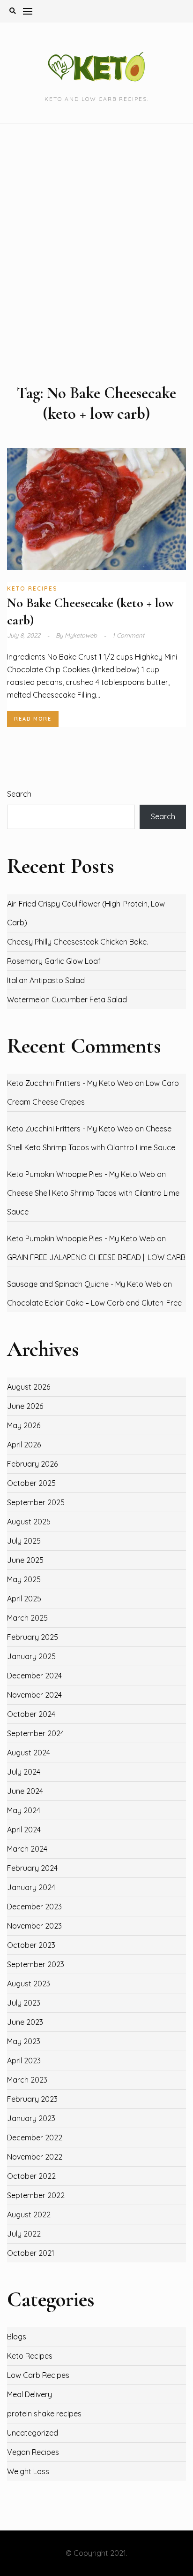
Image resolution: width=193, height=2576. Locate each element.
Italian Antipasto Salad (46, 980)
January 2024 (31, 1887)
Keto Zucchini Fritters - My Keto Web (70, 1083)
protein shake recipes (44, 2414)
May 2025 (24, 1579)
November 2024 (34, 1695)
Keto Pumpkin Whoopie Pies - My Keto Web (81, 1174)
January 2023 (31, 2118)
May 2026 (24, 1425)
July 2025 (24, 1541)
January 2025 (31, 1656)
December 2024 (34, 1676)
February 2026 (32, 1464)
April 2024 (24, 1830)
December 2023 (34, 1907)
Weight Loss (28, 2471)
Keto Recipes (32, 588)
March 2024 (27, 1849)
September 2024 (36, 1733)
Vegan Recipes (33, 2452)
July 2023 (24, 2003)
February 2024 (32, 1868)
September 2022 (36, 2195)
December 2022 (35, 2138)
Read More (33, 719)
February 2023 (32, 2099)
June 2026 (25, 1406)
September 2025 (36, 1502)
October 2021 (31, 2253)
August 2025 (29, 1522)
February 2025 (33, 1637)
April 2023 (24, 2061)
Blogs (17, 2337)
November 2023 (34, 1926)
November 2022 (35, 2157)
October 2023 (31, 1945)
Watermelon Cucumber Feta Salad (67, 1000)
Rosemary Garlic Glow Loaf (54, 961)
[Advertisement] (96, 254)
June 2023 (25, 2022)
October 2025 (31, 1483)
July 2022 (24, 2234)
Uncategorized (33, 2433)
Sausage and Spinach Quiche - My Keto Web (84, 1284)
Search (19, 794)
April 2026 (24, 1445)
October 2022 (31, 2176)
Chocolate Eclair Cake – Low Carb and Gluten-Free (94, 1303)
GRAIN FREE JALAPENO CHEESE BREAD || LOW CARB (96, 1257)
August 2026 (29, 1387)
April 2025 (24, 1599)
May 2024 (24, 1810)
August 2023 (29, 1984)
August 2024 (29, 1753)
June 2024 (25, 1791)
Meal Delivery (30, 2394)
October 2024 (31, 1714)
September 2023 (36, 1964)
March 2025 (27, 1618)
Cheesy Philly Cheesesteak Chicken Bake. (78, 942)
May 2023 (24, 2041)
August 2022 (29, 2215)
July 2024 (24, 1772)
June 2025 (25, 1560)
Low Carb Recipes (38, 2375)
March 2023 (27, 2080)
